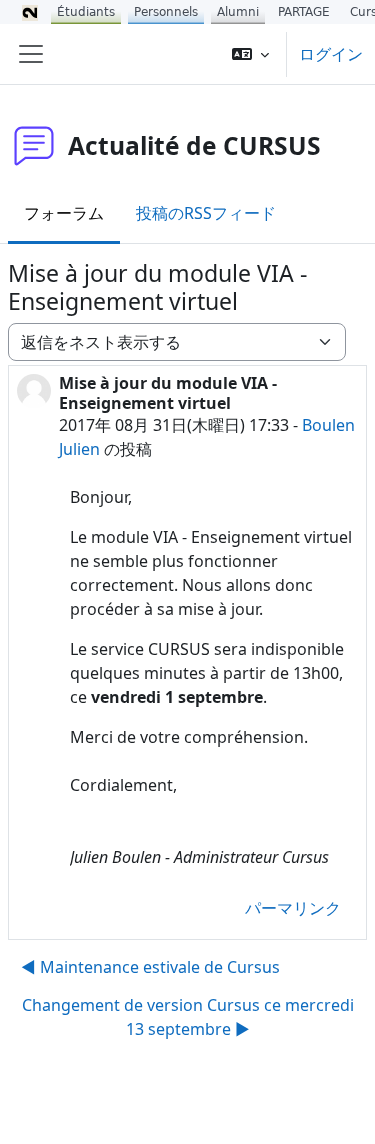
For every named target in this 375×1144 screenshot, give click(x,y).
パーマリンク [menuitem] (293, 908)
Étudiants (86, 12)
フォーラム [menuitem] (64, 213)
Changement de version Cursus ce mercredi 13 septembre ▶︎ (188, 1017)
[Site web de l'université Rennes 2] (30, 12)
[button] (250, 54)
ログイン (331, 54)
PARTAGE (304, 12)
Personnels (166, 12)
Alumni (238, 12)
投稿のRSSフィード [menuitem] (206, 213)
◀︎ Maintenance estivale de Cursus (150, 967)
